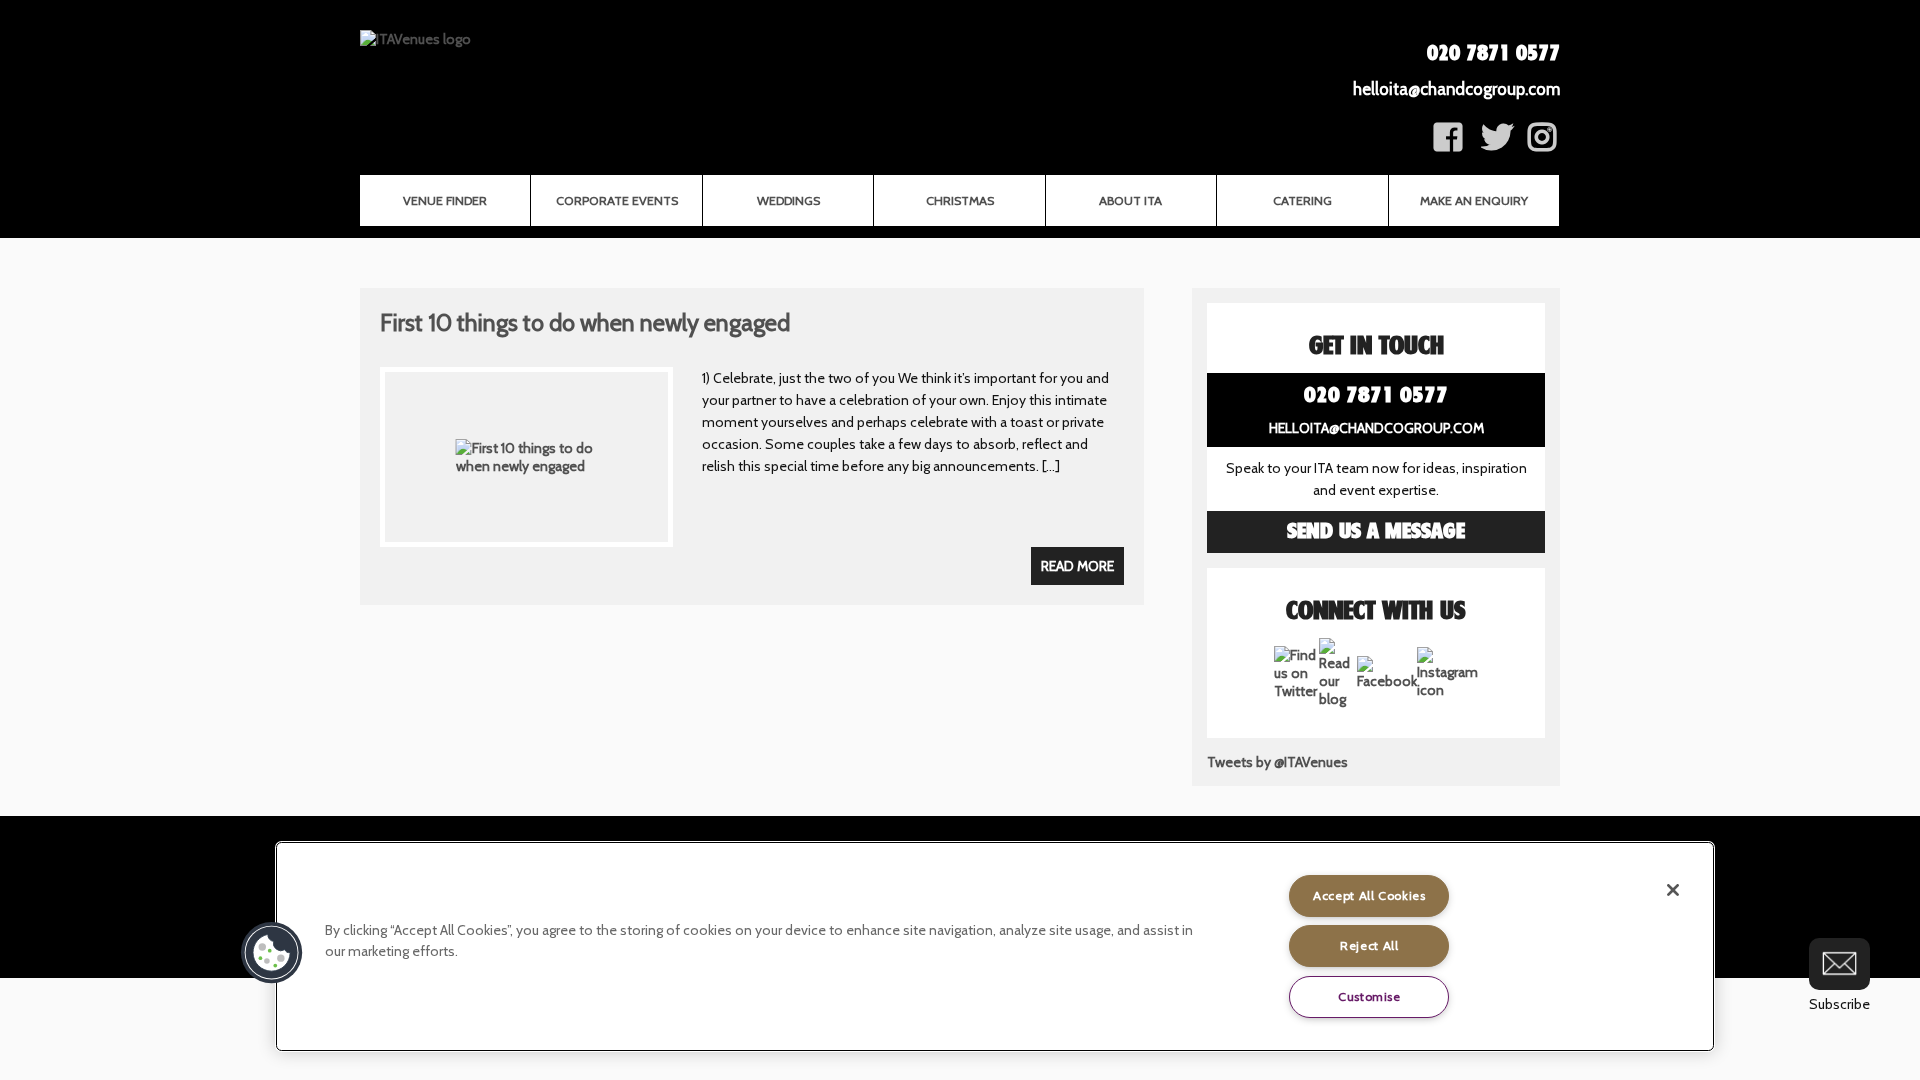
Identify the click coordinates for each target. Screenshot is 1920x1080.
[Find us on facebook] (1542, 144)
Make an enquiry (1474, 200)
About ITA (1130, 200)
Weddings (788, 200)
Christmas (960, 200)
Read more (1077, 566)
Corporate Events (617, 200)
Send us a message (1376, 532)
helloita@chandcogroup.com (1456, 89)
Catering (1302, 200)
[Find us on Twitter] (1497, 144)
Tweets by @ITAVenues (1277, 762)
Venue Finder (445, 200)
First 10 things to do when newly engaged (585, 322)
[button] (272, 953)
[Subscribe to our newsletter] (1839, 964)
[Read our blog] (1338, 699)
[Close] (1673, 890)
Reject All (1369, 945)
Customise (1369, 996)
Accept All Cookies (1369, 895)
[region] (995, 946)
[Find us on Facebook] (1448, 144)
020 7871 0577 (1493, 54)
